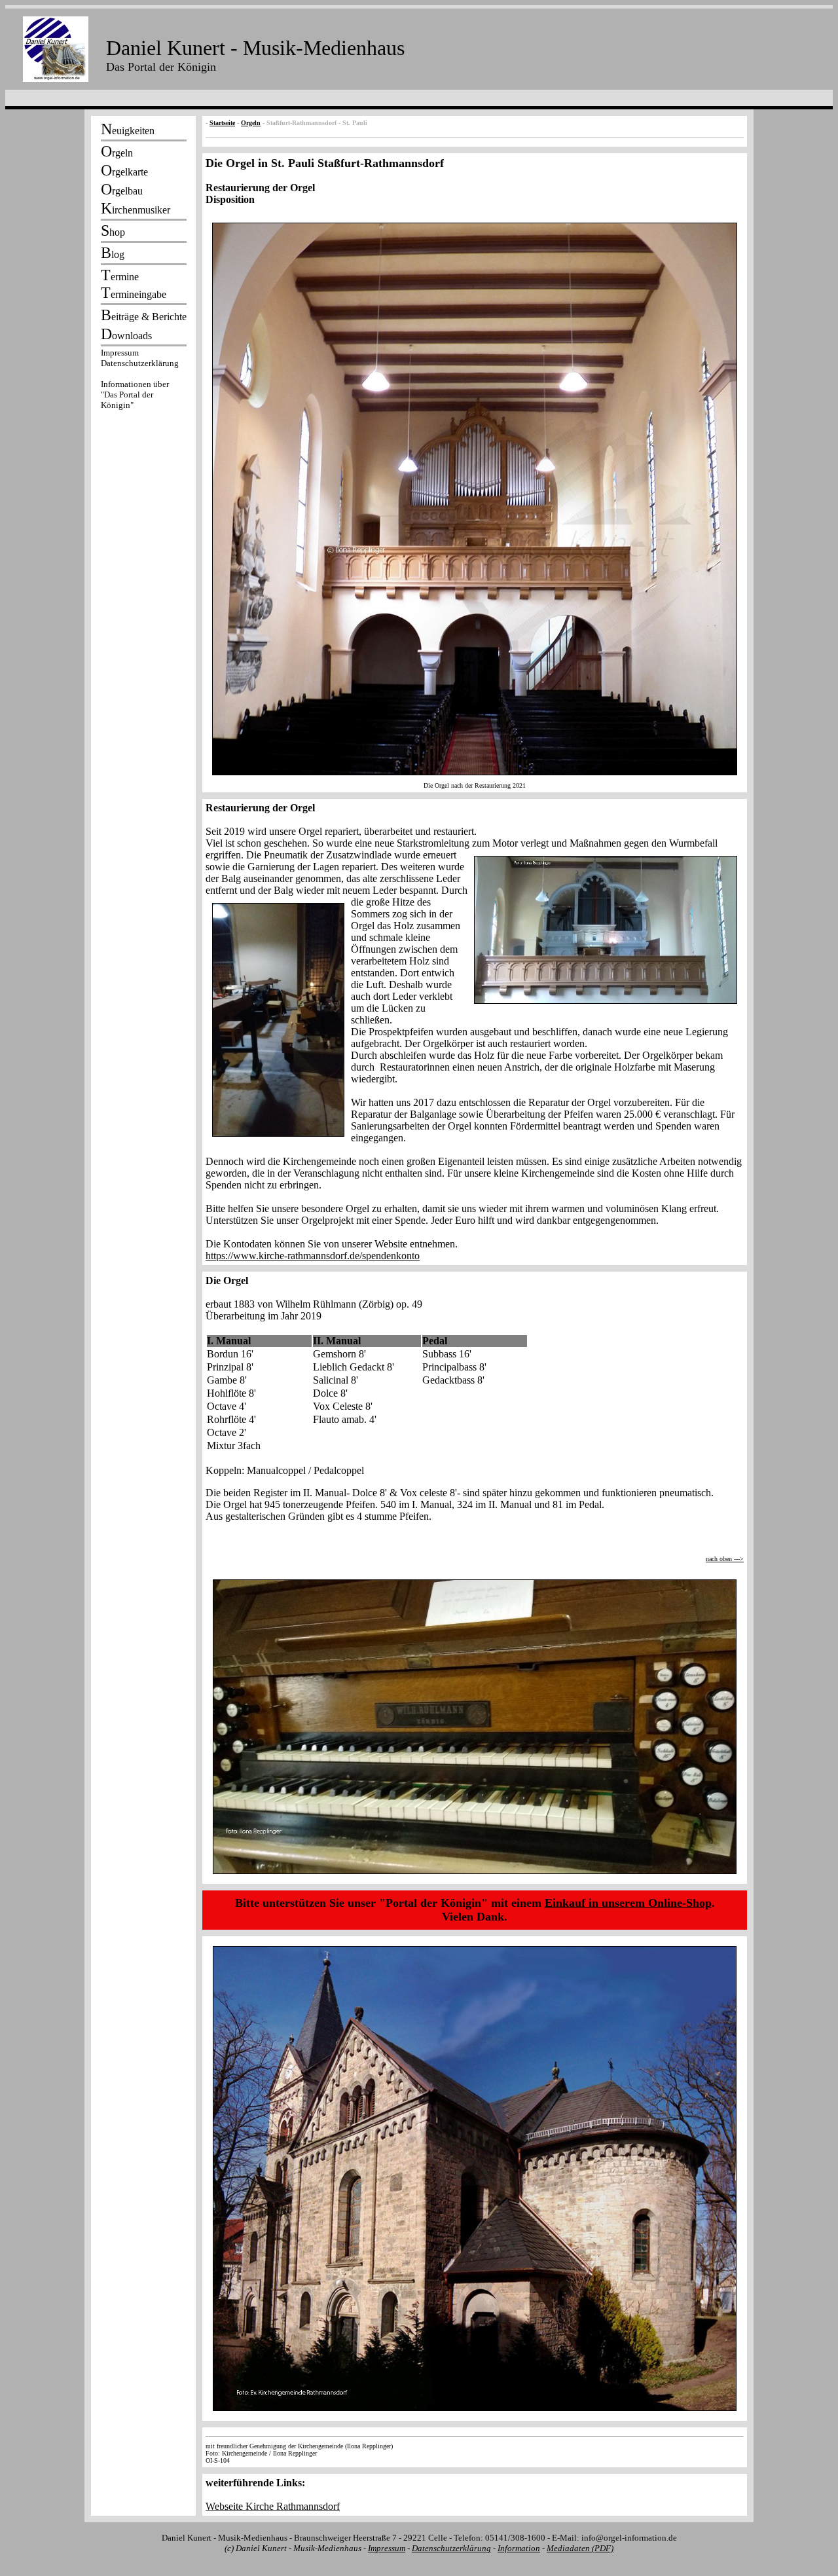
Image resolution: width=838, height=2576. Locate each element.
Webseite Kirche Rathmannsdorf (273, 2506)
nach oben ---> (725, 1559)
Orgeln (251, 123)
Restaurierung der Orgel (260, 188)
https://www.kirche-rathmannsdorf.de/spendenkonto (313, 1256)
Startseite (222, 123)
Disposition (230, 199)
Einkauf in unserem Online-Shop (628, 1903)
